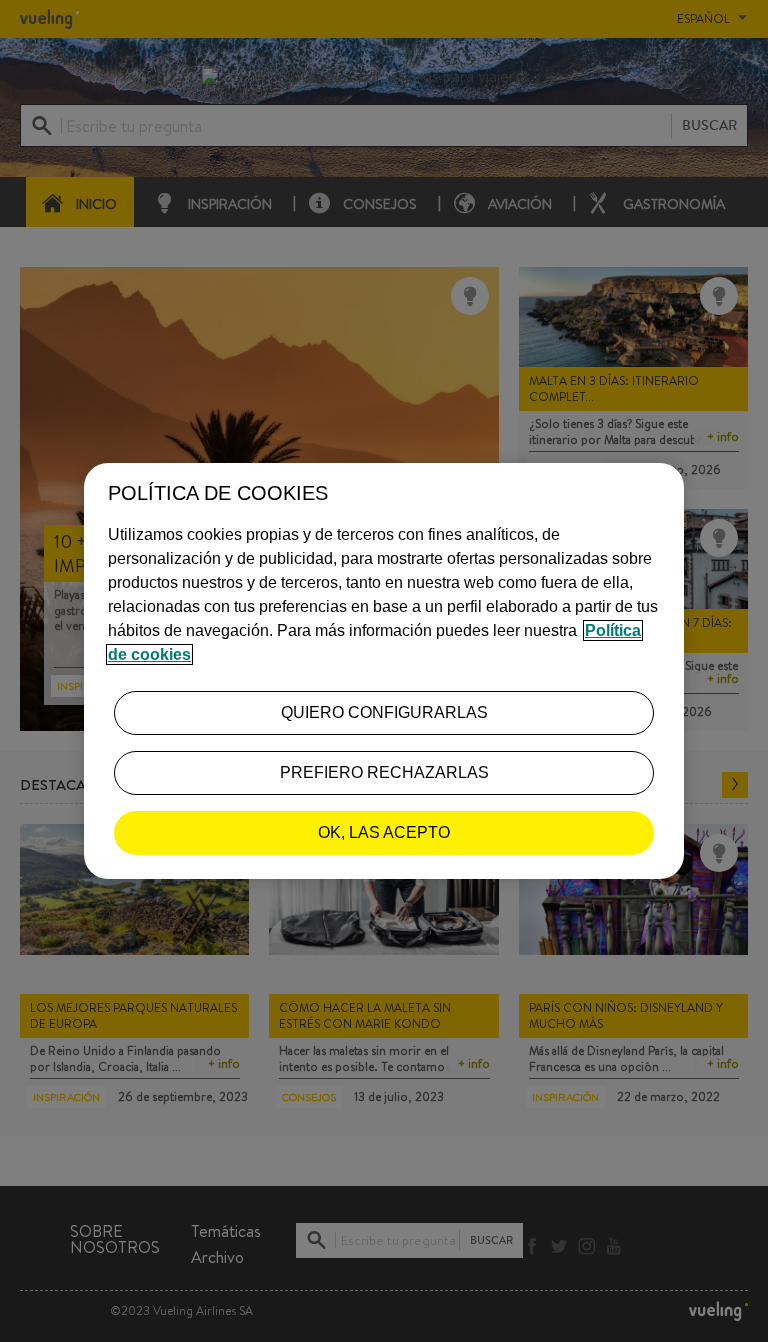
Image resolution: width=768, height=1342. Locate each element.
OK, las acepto (384, 832)
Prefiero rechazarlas (384, 772)
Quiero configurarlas (384, 712)
